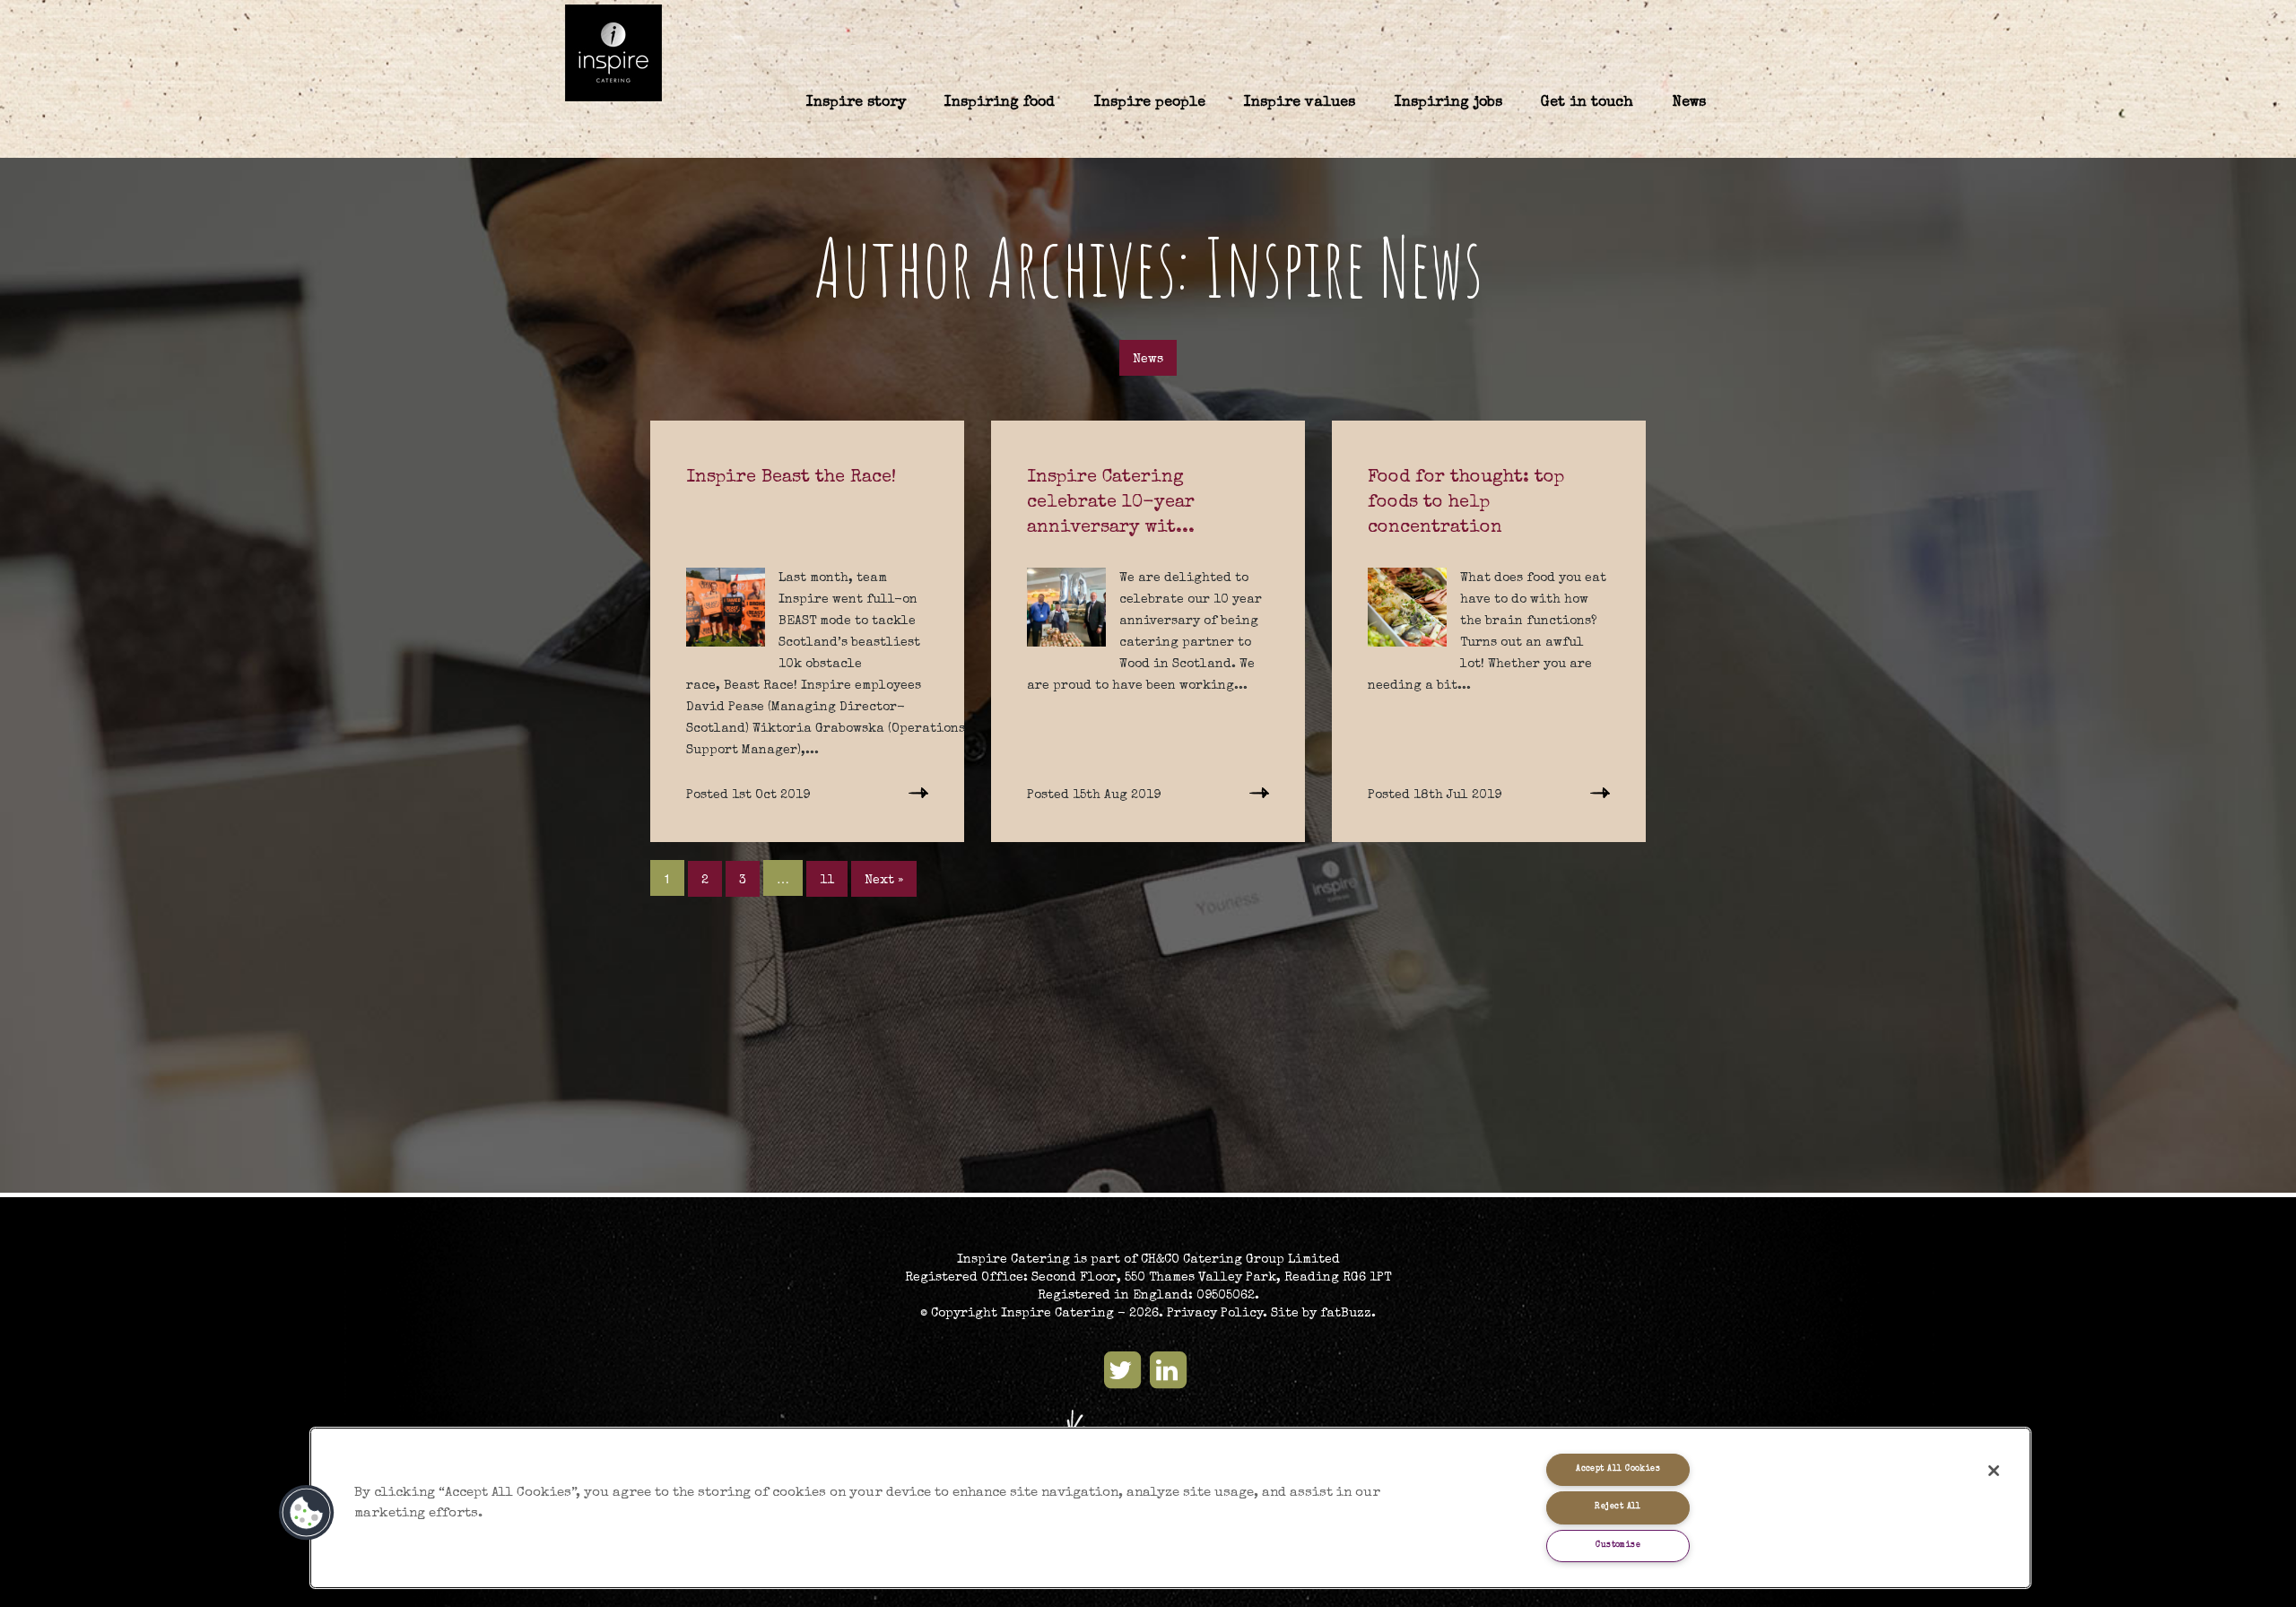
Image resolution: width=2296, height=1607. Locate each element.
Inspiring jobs (1448, 103)
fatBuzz (1346, 1314)
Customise (1618, 1546)
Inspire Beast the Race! (791, 478)
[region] (1170, 1508)
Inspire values (1300, 103)
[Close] (1994, 1471)
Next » (884, 881)
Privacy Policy (1215, 1314)
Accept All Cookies (1618, 1469)
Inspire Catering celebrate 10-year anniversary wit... (1111, 503)
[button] (307, 1513)
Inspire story (856, 103)
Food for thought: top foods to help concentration (1466, 503)
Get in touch (1587, 103)
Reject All (1618, 1507)
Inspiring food (1000, 103)
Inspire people (1150, 103)
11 (827, 881)
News (1689, 103)
